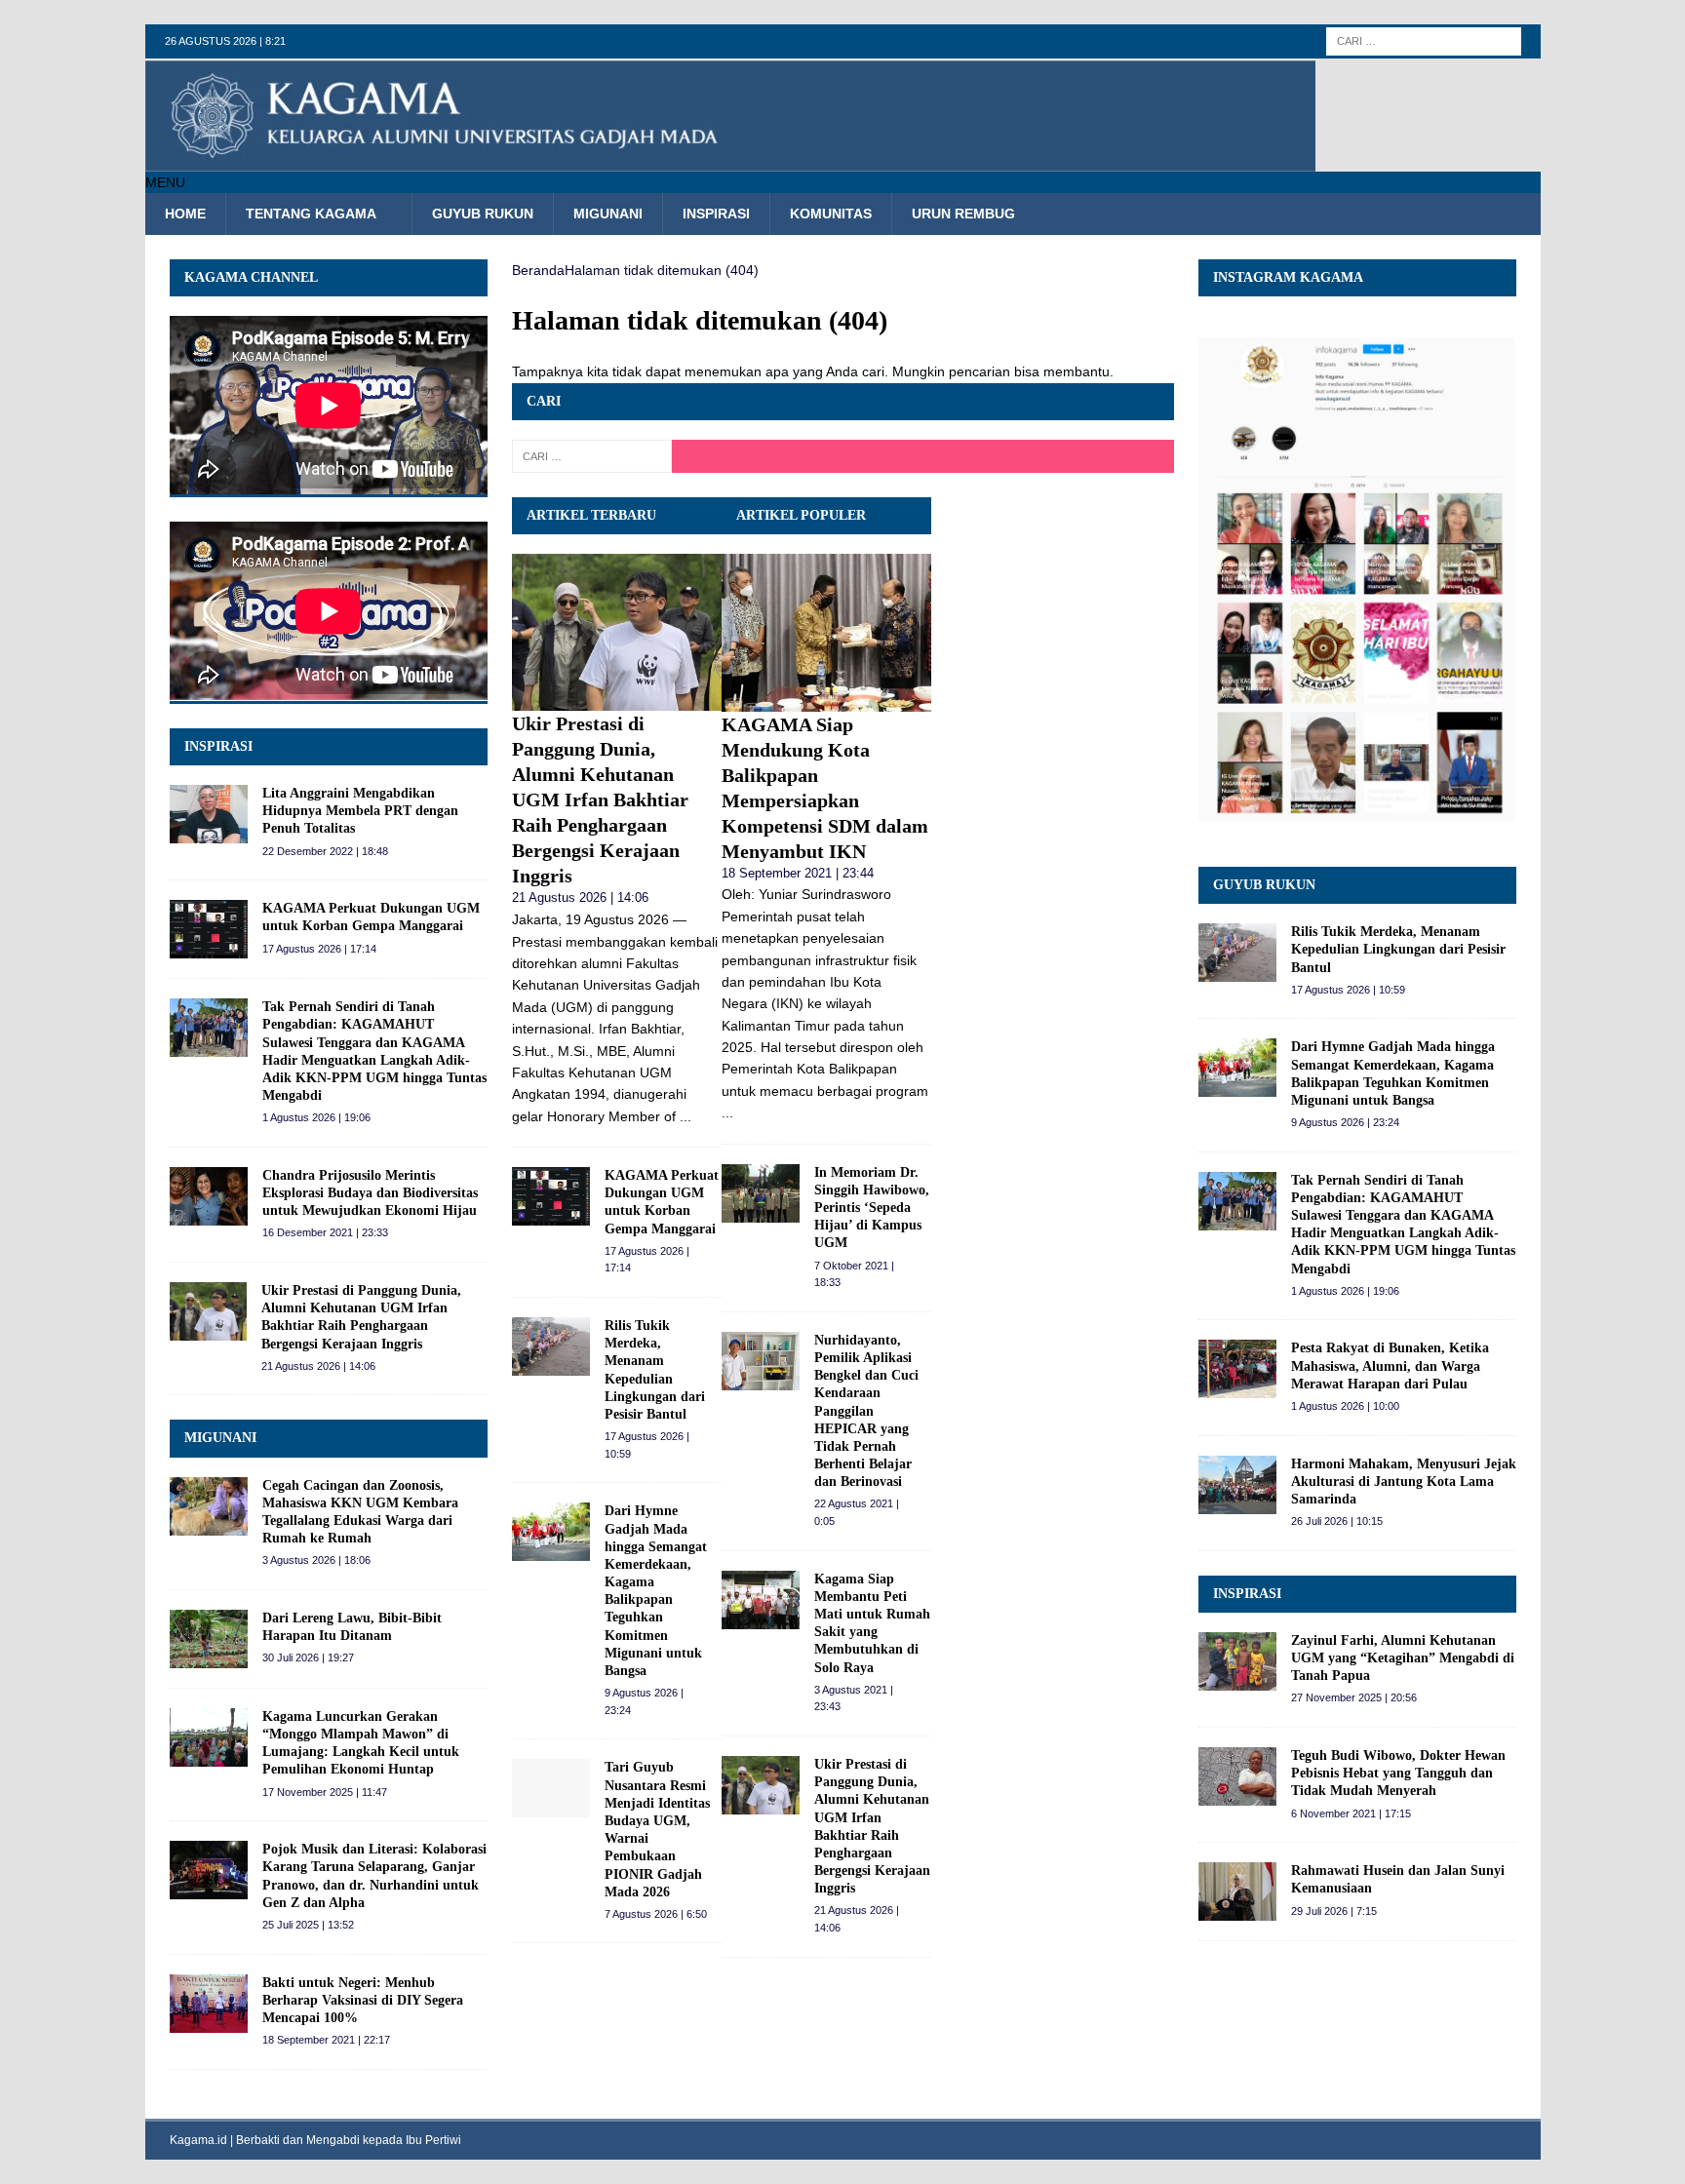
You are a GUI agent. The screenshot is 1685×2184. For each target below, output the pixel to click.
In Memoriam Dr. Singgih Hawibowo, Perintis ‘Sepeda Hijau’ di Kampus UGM (872, 1208)
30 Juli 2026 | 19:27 (308, 1657)
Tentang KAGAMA (311, 214)
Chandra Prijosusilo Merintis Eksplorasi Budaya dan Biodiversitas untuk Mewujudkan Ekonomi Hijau (370, 1193)
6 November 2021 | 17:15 (1351, 1813)
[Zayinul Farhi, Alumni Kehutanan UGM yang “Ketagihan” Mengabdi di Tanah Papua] (1237, 1661)
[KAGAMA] (730, 161)
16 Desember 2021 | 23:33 (325, 1232)
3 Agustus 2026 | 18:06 (316, 1560)
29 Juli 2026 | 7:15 (1334, 1911)
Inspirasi (716, 214)
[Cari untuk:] (1424, 40)
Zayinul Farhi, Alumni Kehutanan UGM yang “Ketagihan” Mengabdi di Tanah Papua (1403, 1658)
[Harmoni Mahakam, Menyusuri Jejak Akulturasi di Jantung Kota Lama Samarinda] (1237, 1485)
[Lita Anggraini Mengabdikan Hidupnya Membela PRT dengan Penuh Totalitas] (209, 814)
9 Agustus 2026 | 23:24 (1345, 1122)
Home (185, 214)
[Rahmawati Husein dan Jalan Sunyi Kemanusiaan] (1237, 1891)
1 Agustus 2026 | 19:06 (316, 1117)
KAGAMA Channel (251, 277)
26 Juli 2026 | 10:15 (1337, 1521)
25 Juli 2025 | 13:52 (308, 1925)
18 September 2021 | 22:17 (326, 2040)
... (686, 1116)
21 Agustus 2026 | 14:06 (580, 897)
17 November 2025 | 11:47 (325, 1792)
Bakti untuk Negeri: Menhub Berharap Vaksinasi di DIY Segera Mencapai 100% (363, 2000)
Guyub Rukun (483, 214)
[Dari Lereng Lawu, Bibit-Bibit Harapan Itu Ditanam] (209, 1639)
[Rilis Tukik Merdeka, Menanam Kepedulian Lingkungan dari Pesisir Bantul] (551, 1346)
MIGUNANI (220, 1438)
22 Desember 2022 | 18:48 (325, 851)
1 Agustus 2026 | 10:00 (1345, 1406)
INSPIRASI (218, 746)
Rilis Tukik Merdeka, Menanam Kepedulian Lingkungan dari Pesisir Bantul (1398, 949)
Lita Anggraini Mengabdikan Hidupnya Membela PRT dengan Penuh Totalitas (360, 811)
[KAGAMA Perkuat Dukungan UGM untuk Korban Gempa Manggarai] (551, 1196)
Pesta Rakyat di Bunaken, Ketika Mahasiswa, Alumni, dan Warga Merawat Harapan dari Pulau (1390, 1365)
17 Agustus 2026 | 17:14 (319, 949)
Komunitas (831, 214)
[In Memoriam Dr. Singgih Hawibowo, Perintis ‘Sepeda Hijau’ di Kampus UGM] (761, 1193)
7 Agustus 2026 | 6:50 (656, 1914)
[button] (165, 182)
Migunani (608, 214)
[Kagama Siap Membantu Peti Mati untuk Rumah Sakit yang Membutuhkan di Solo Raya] (761, 1600)
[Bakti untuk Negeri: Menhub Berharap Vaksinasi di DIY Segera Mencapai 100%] (209, 2004)
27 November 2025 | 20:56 (1354, 1697)
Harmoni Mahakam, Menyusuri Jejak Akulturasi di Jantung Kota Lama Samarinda (1404, 1482)
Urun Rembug (963, 214)
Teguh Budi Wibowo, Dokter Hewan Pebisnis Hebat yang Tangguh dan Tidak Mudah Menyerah (1398, 1773)
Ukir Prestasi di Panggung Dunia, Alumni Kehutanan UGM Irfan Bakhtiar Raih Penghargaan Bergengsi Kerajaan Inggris (600, 799)
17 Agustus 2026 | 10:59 (1348, 990)
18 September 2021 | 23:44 (798, 873)
